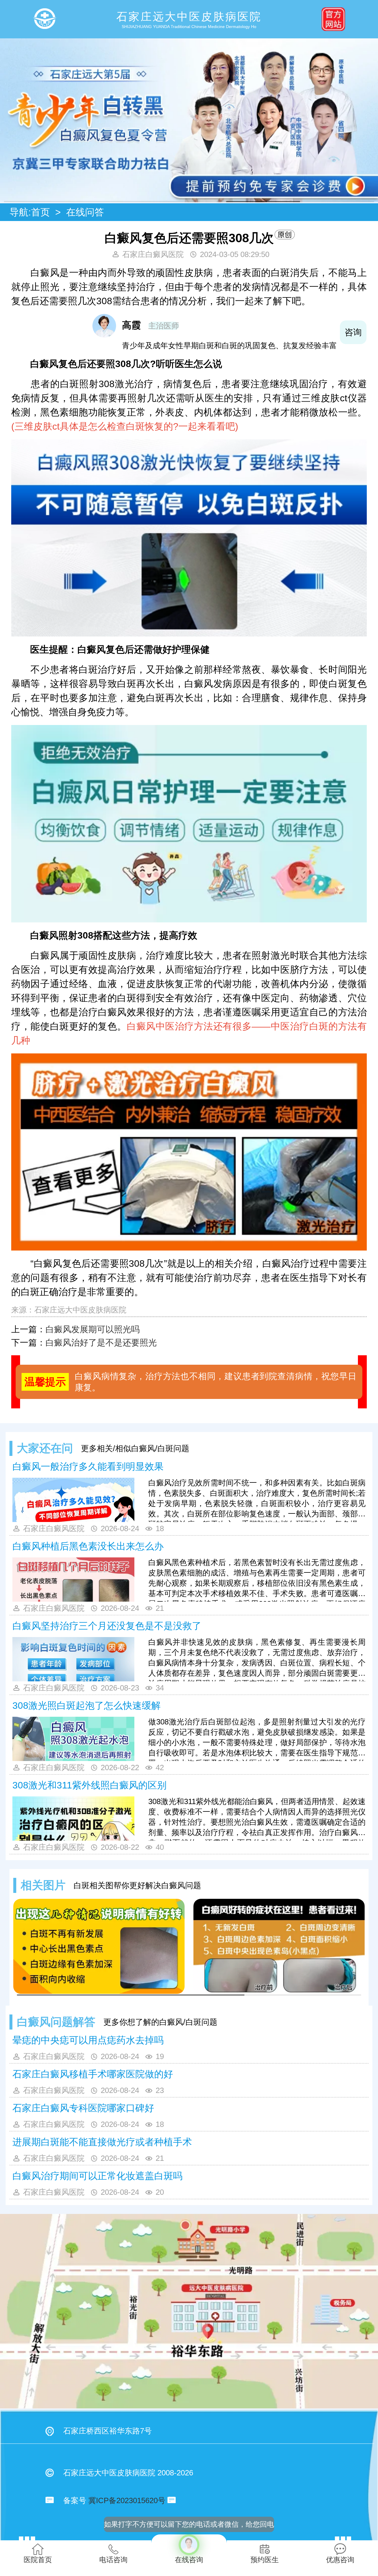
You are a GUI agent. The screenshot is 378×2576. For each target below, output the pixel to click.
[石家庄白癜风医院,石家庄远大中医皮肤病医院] (45, 19)
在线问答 (85, 212)
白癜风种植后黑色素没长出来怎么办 (88, 1546)
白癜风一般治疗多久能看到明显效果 (88, 1467)
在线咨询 (189, 2549)
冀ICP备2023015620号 (127, 2500)
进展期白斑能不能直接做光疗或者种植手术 (102, 2142)
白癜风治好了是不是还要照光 (101, 1343)
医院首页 (38, 2560)
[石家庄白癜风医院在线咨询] (189, 201)
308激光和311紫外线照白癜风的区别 (89, 1785)
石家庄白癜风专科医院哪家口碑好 (83, 2108)
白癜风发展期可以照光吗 (93, 1329)
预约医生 (265, 2560)
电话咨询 (113, 2560)
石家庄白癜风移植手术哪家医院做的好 (93, 2074)
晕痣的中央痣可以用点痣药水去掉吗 (88, 2040)
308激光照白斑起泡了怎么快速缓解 (87, 1706)
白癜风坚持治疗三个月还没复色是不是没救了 (107, 1626)
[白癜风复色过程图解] (99, 1946)
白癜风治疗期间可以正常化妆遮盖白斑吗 (97, 2176)
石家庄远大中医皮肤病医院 (80, 1310)
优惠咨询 (340, 2560)
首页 (40, 212)
